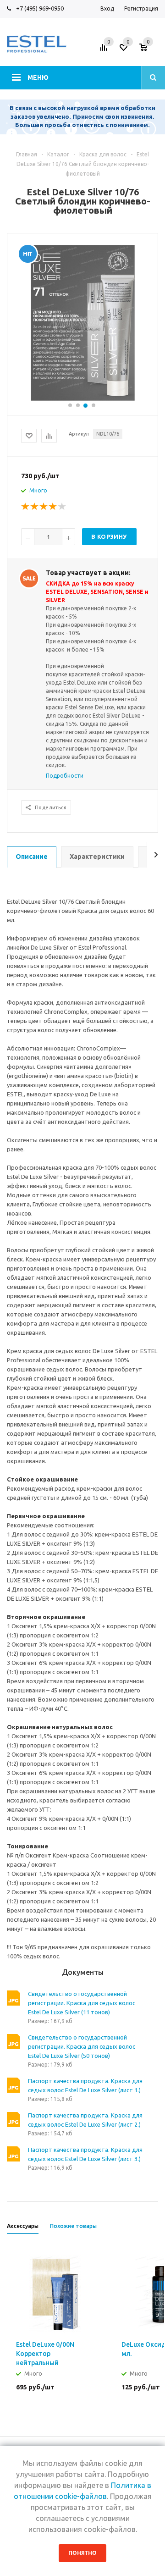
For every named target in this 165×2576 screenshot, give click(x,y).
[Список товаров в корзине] (150, 50)
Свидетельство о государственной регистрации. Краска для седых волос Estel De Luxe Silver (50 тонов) (82, 2046)
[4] (53, 507)
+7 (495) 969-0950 (40, 8)
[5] (62, 507)
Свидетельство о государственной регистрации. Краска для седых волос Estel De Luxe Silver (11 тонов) (82, 2003)
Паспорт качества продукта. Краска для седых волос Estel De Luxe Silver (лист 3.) (85, 2154)
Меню (38, 77)
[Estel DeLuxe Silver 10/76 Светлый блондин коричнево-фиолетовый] (83, 322)
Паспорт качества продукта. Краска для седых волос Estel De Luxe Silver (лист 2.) (85, 2120)
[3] (44, 507)
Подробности (65, 776)
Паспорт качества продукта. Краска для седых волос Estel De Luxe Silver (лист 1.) (85, 2085)
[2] (35, 507)
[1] (26, 507)
